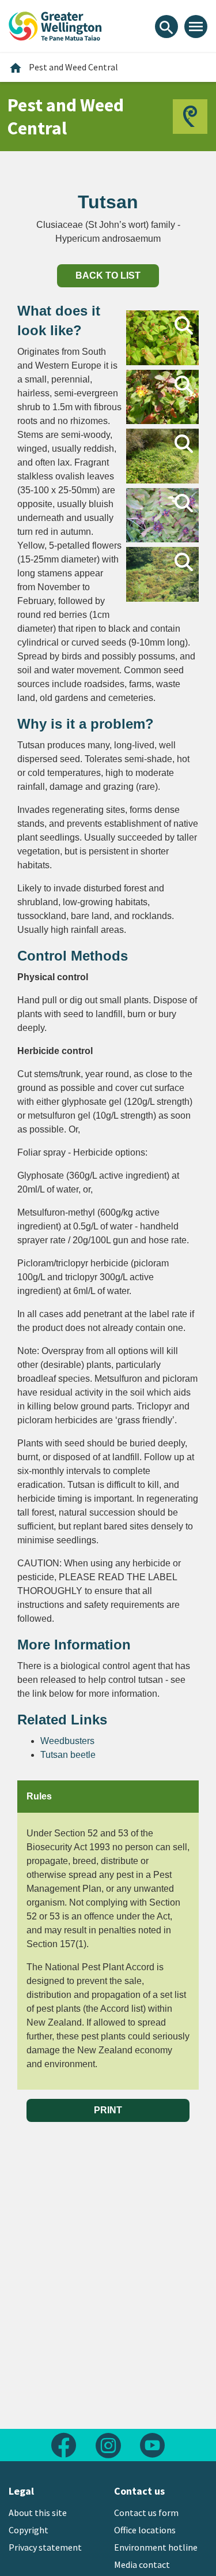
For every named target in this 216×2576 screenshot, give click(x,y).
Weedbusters (67, 1741)
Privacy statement (45, 2547)
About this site (38, 2513)
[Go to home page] (55, 25)
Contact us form (146, 2513)
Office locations (145, 2530)
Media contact (142, 2564)
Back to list (108, 275)
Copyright (29, 2530)
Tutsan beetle (68, 1755)
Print (108, 2110)
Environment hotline (156, 2547)
